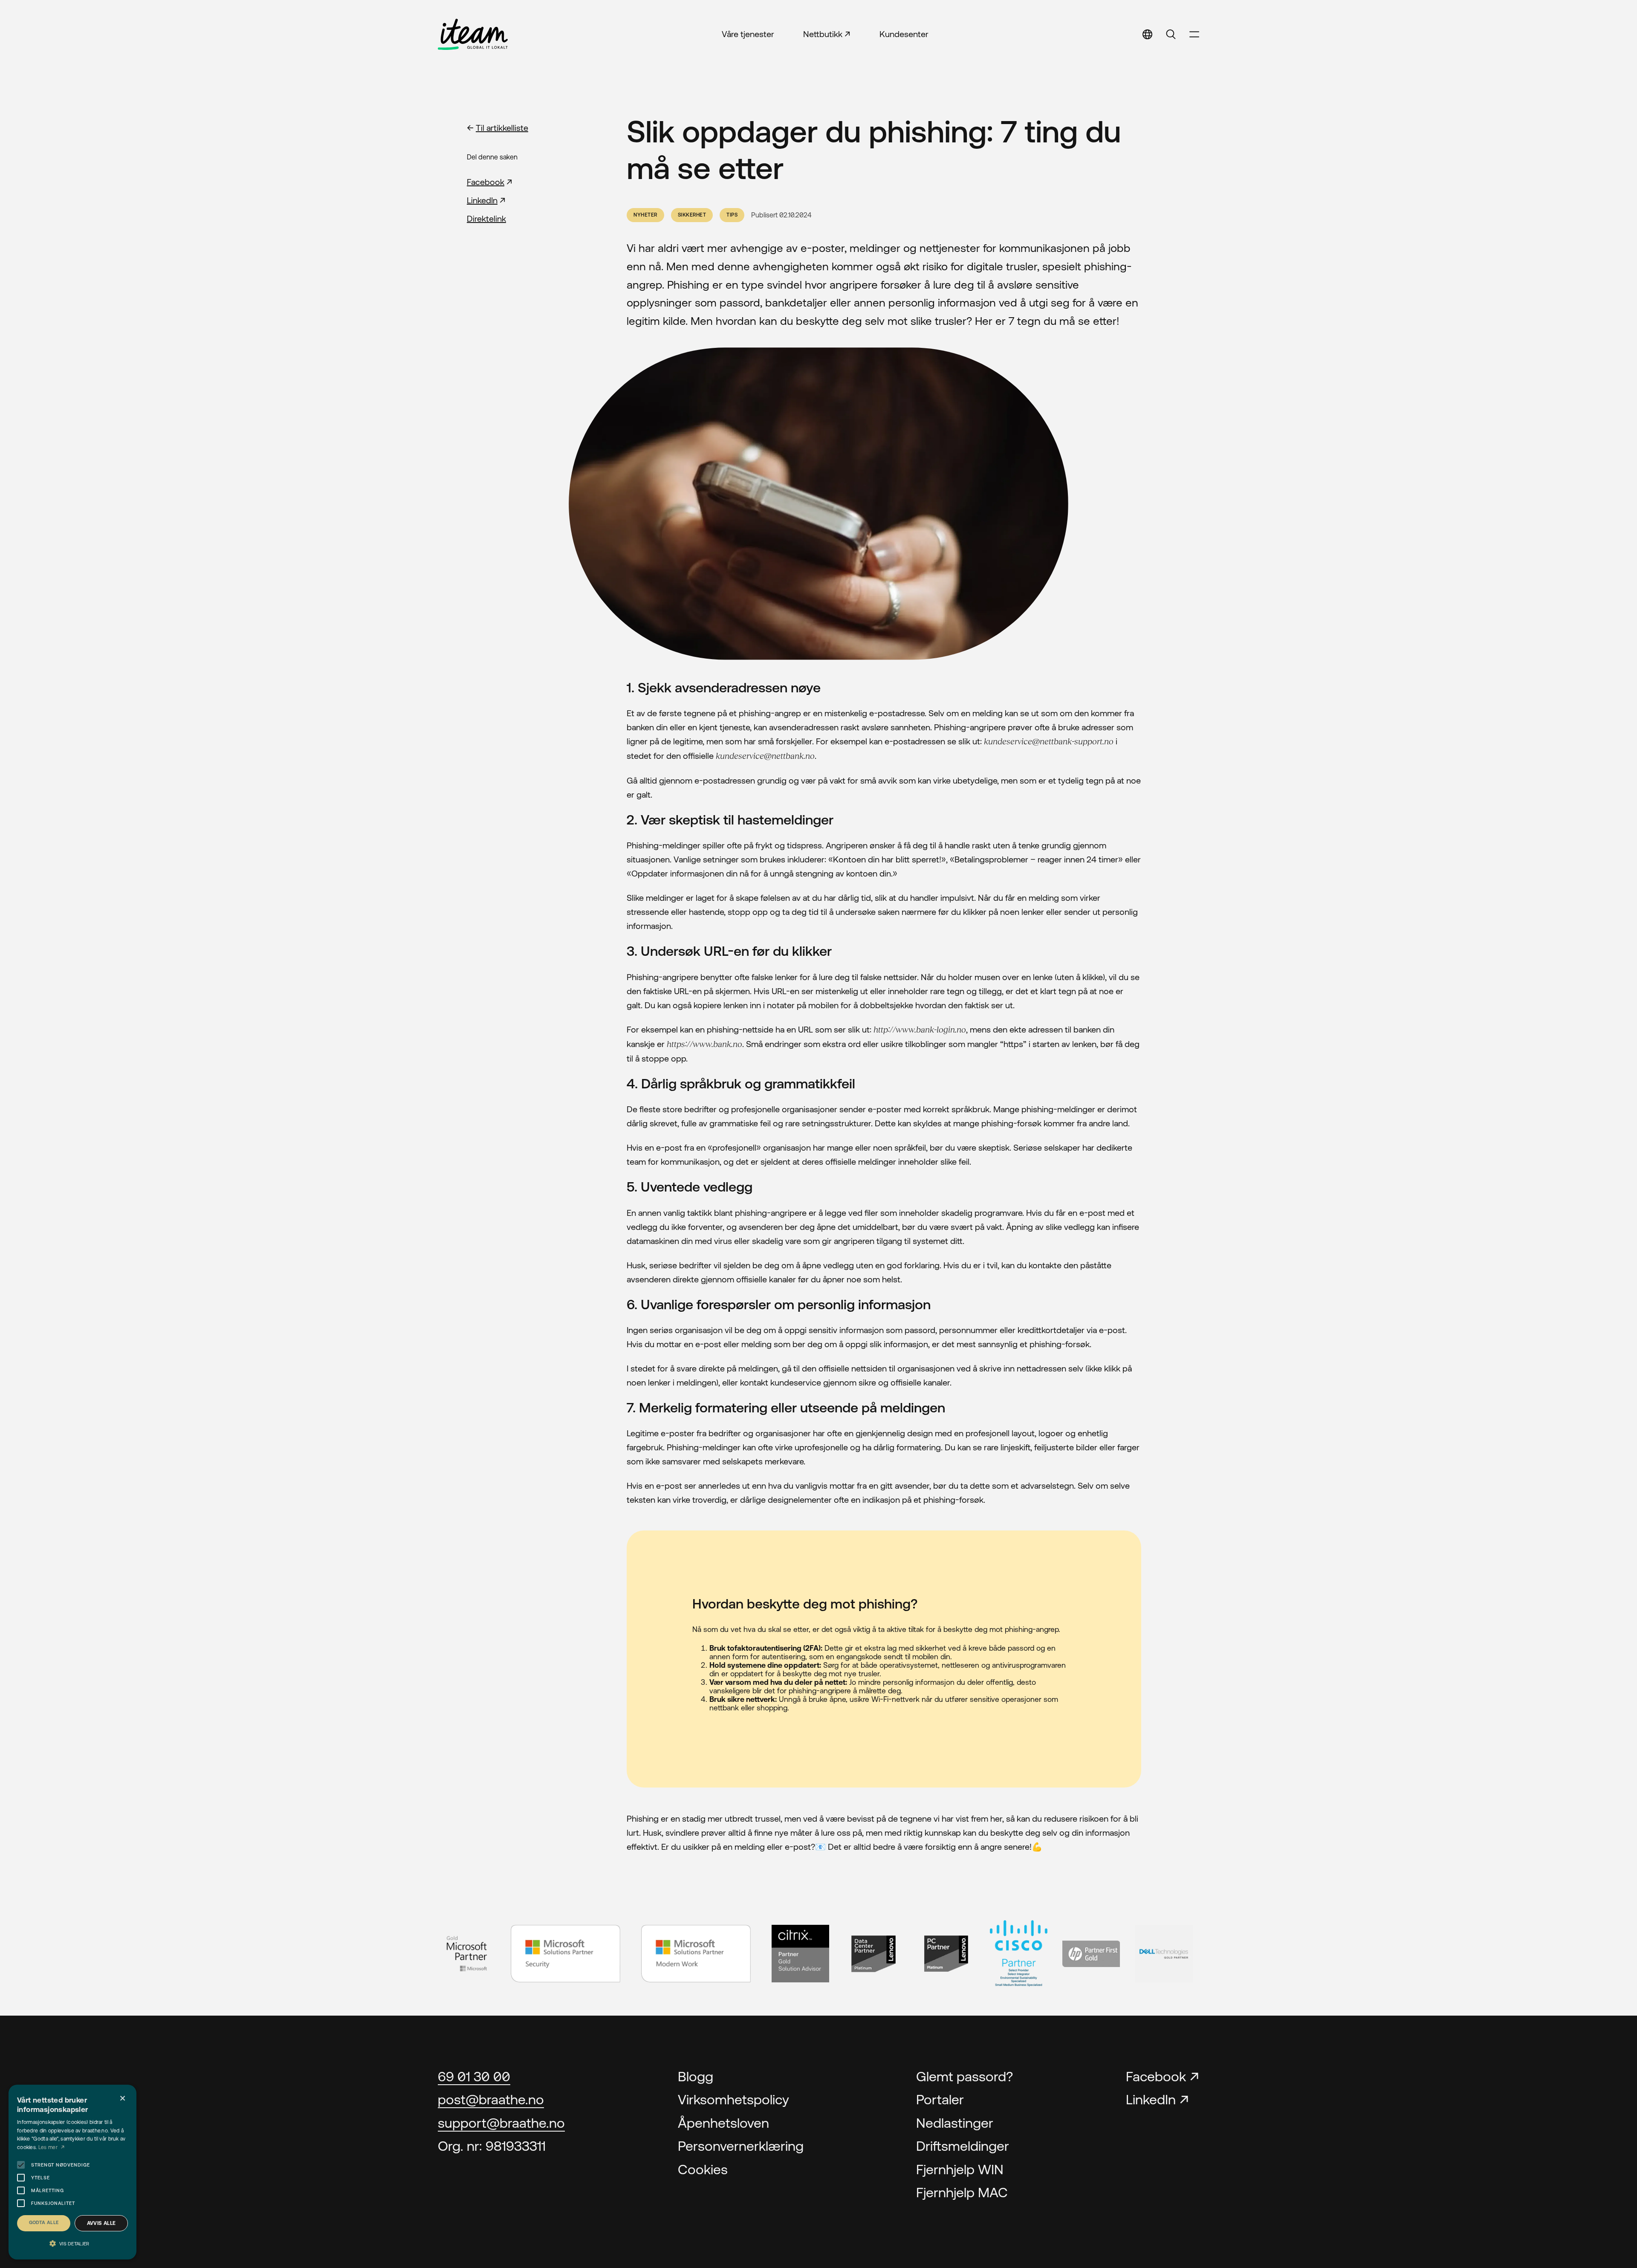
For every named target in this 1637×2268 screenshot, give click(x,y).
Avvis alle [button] (101, 2223)
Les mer (49, 2147)
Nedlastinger (955, 2123)
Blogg (696, 2076)
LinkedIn (482, 200)
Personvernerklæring (741, 2146)
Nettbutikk (823, 34)
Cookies (703, 2169)
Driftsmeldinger (963, 2146)
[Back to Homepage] (473, 34)
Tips (732, 215)
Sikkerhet (692, 215)
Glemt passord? (965, 2076)
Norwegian (1059, 80)
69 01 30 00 (474, 2076)
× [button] (123, 2099)
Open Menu (1194, 34)
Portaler (940, 2099)
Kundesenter (904, 34)
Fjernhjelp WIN (960, 2169)
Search (1171, 34)
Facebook (486, 182)
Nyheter (645, 215)
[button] (72, 2244)
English (1048, 60)
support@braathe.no (501, 2123)
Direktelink (486, 218)
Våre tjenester (748, 34)
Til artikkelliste (502, 128)
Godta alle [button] (44, 2222)
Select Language (1147, 34)
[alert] (72, 2172)
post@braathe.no (491, 2099)
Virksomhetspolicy (733, 2099)
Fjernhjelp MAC (962, 2192)
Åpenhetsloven (723, 2123)
